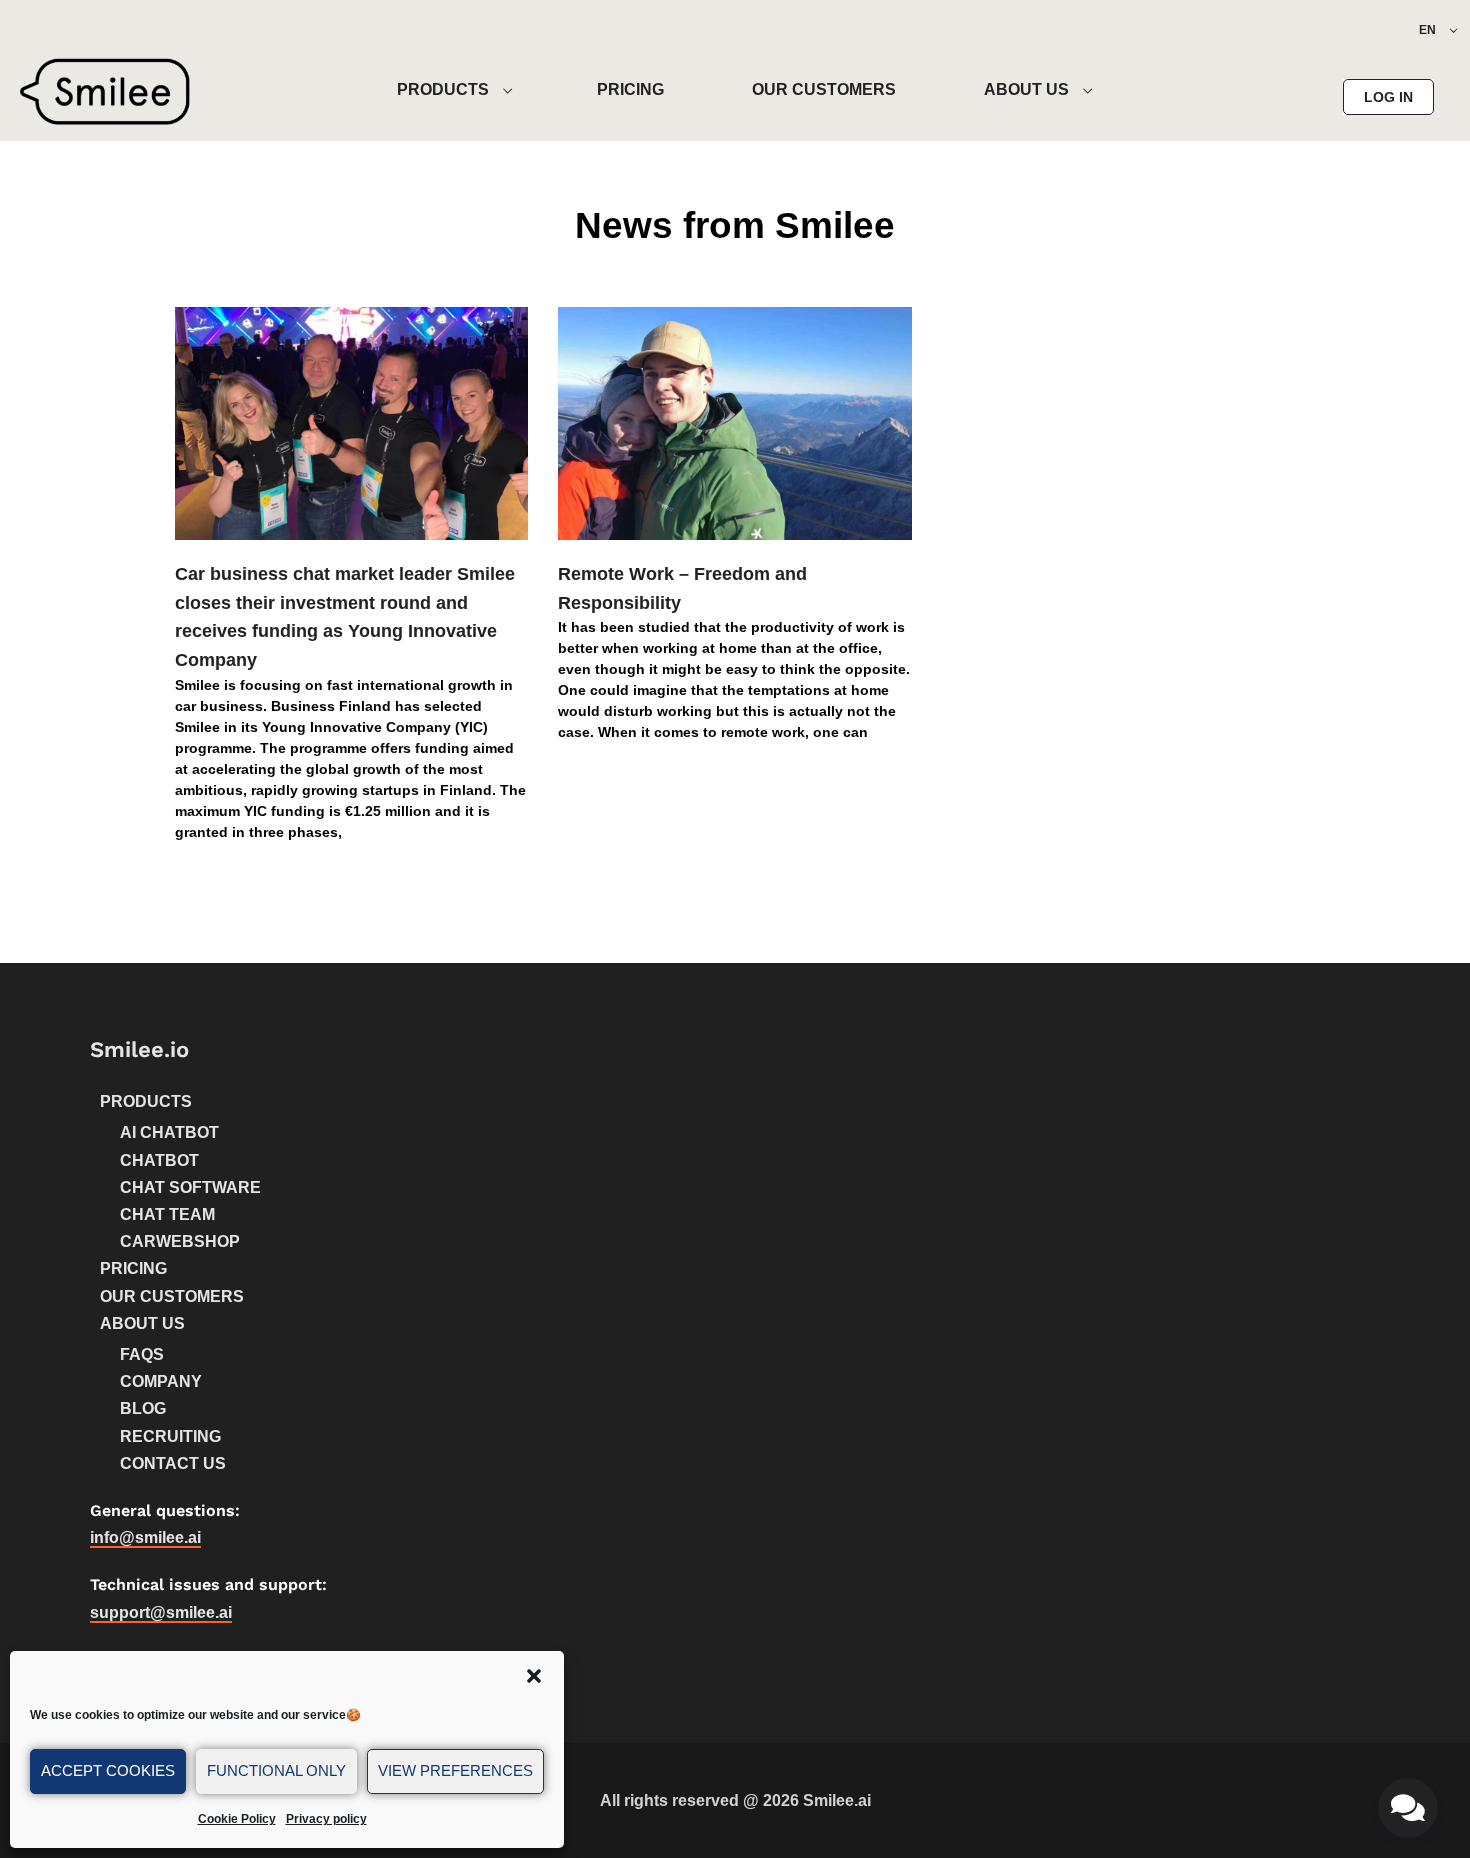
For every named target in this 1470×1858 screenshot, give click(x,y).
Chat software (190, 1187)
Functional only (276, 1770)
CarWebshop (180, 1241)
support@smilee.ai (161, 1612)
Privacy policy (326, 1819)
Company (161, 1381)
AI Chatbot (169, 1132)
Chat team (167, 1214)
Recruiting (170, 1436)
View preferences (455, 1770)
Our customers (172, 1296)
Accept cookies (108, 1770)
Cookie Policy (237, 1819)
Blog (143, 1408)
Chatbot (159, 1160)
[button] (534, 1676)
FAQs (142, 1354)
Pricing (133, 1268)
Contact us (173, 1463)
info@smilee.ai (145, 1537)
